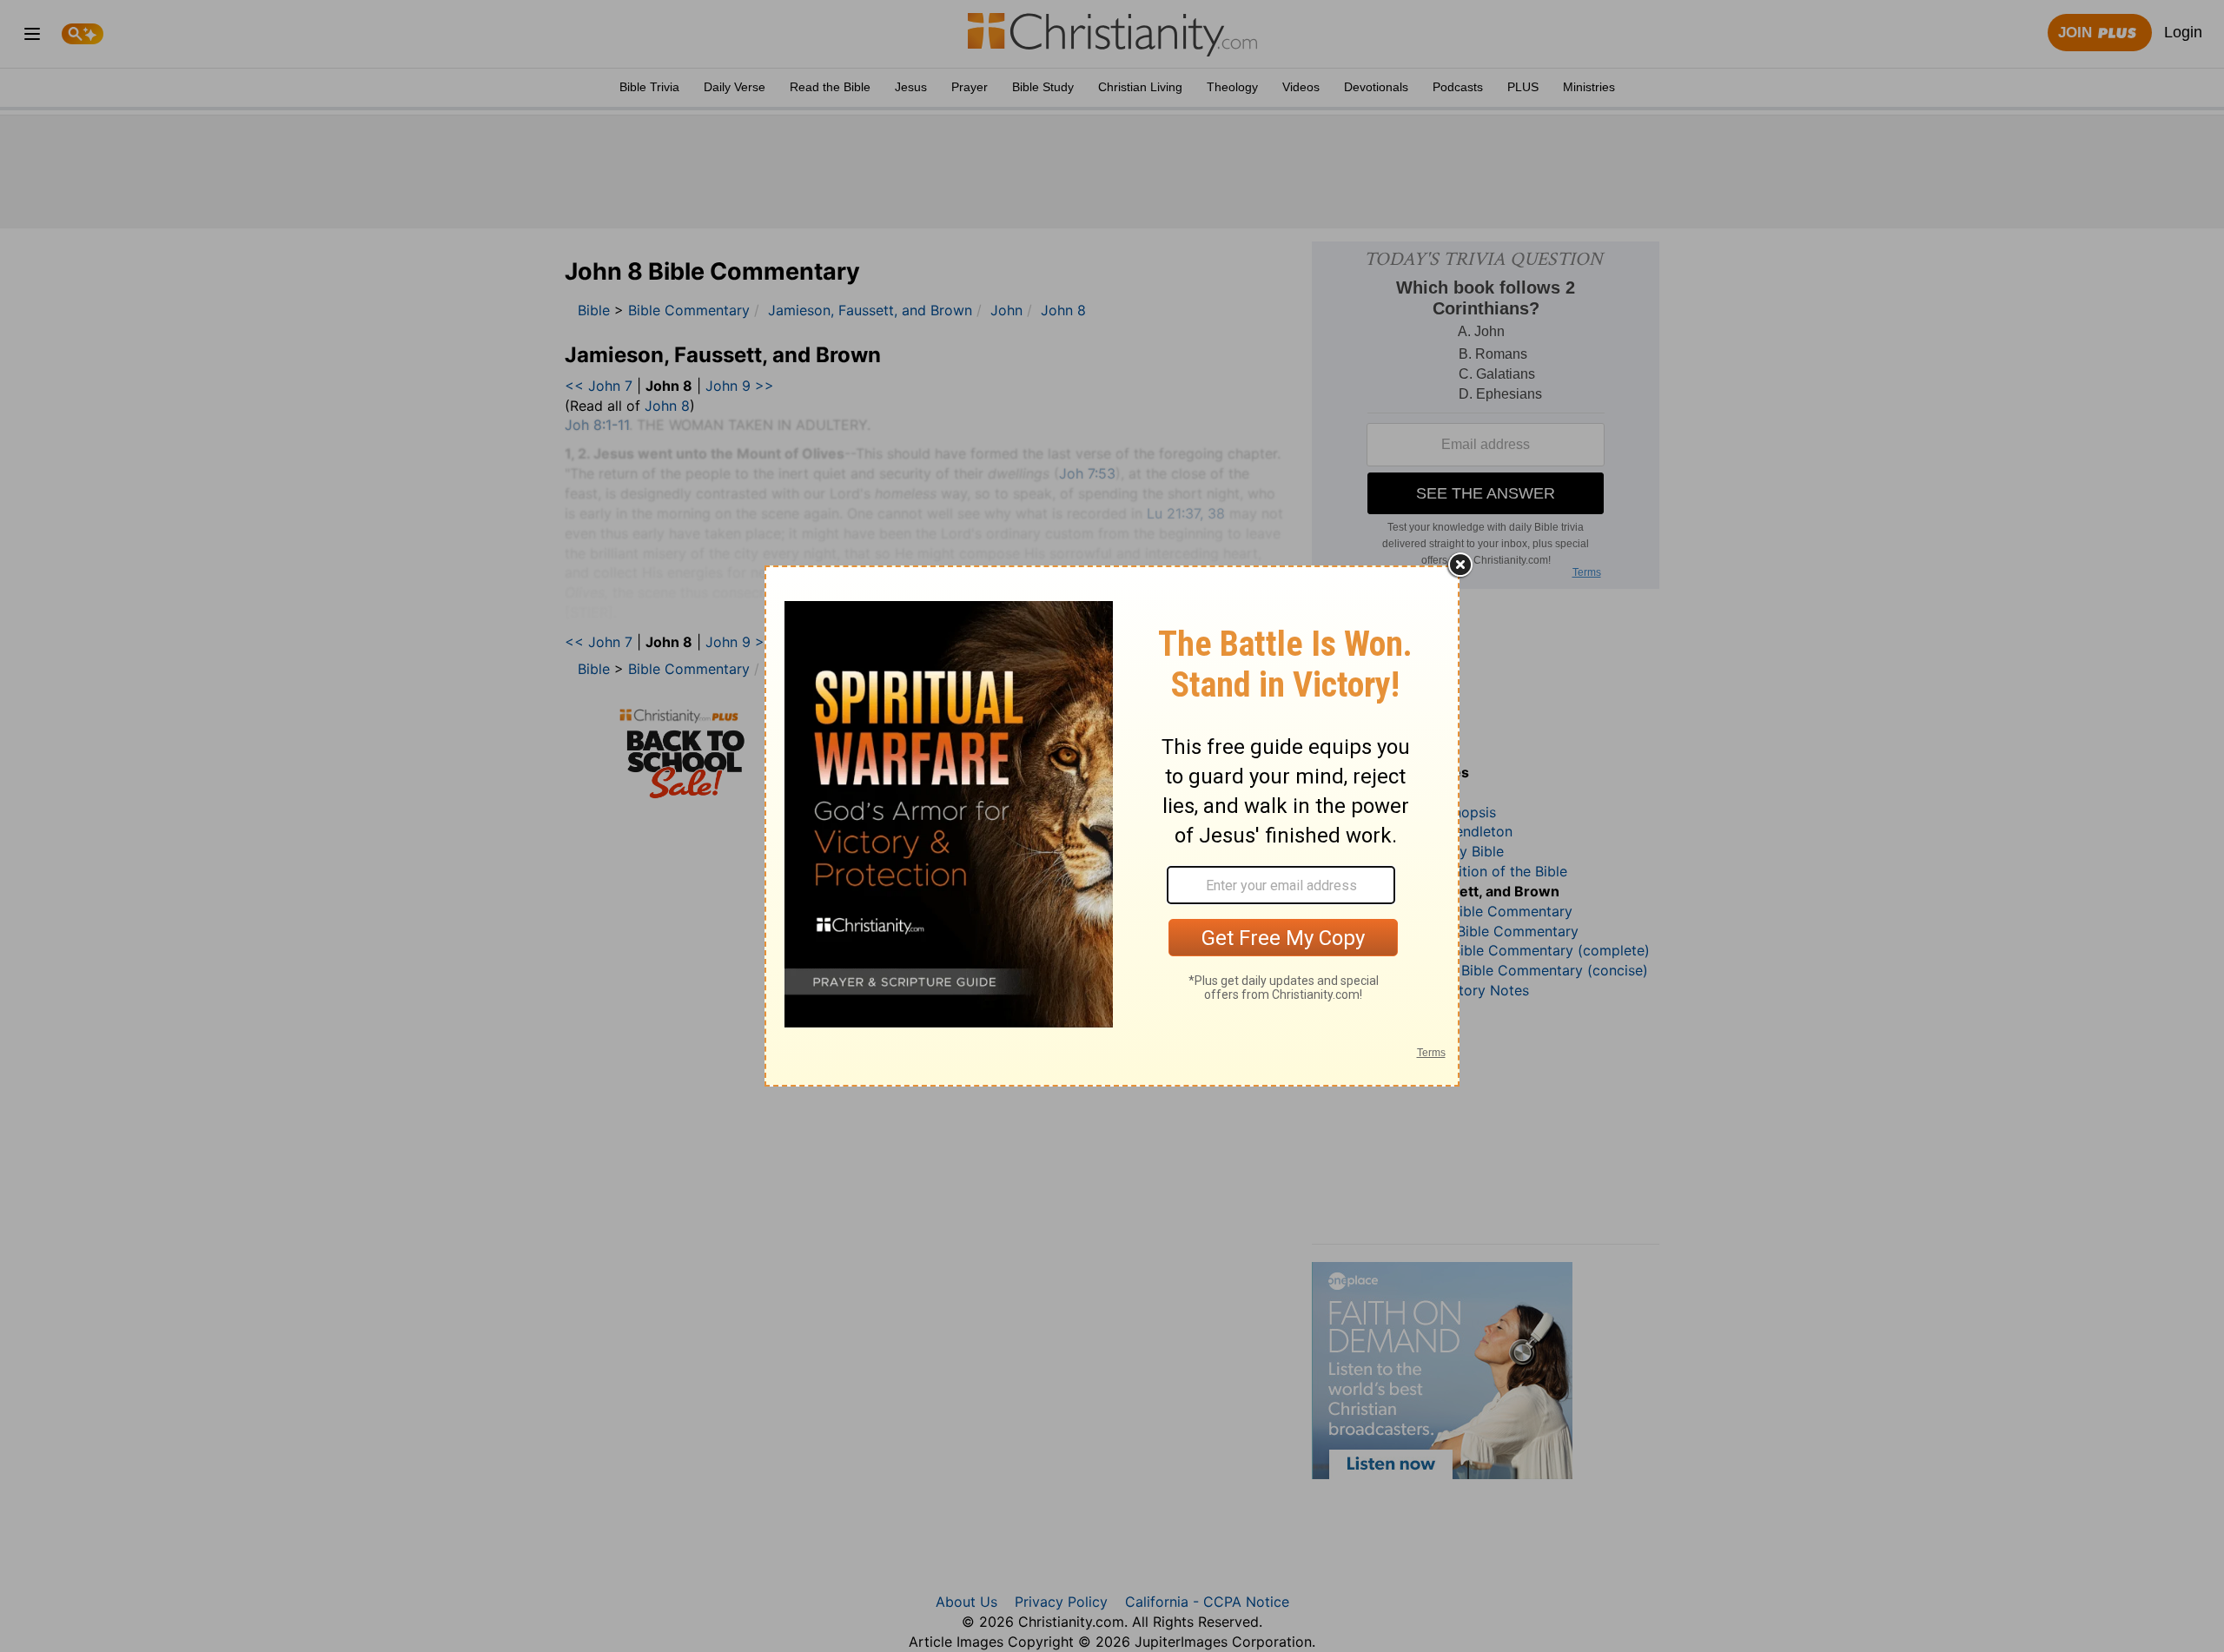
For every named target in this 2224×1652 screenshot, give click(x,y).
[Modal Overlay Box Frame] (1112, 826)
